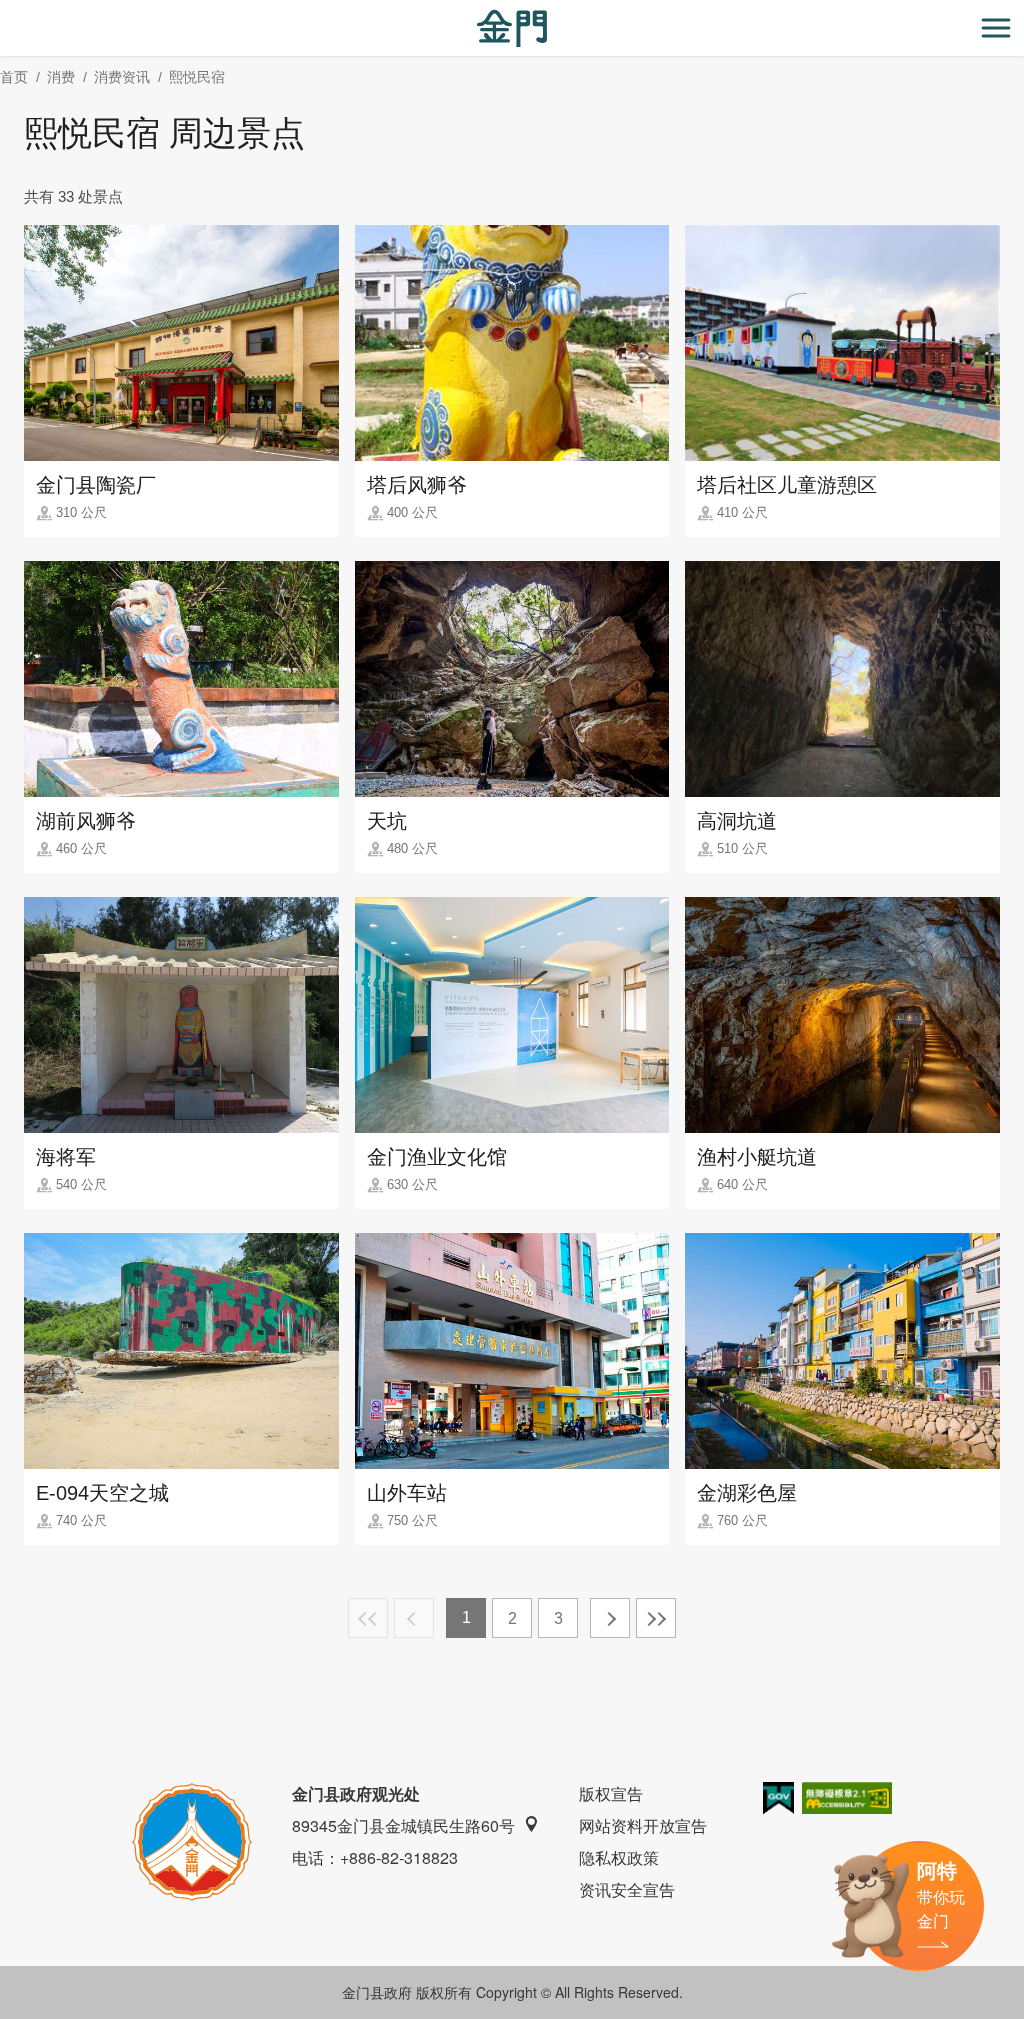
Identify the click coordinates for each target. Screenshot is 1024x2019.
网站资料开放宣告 (643, 1825)
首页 (14, 77)
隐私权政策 (619, 1857)
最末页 (656, 1618)
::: (6, 11)
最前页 (368, 1618)
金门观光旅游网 (512, 28)
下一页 (610, 1618)
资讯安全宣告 (627, 1889)
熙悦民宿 (197, 77)
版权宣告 (611, 1793)
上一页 (414, 1618)
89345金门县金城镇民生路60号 (403, 1825)
